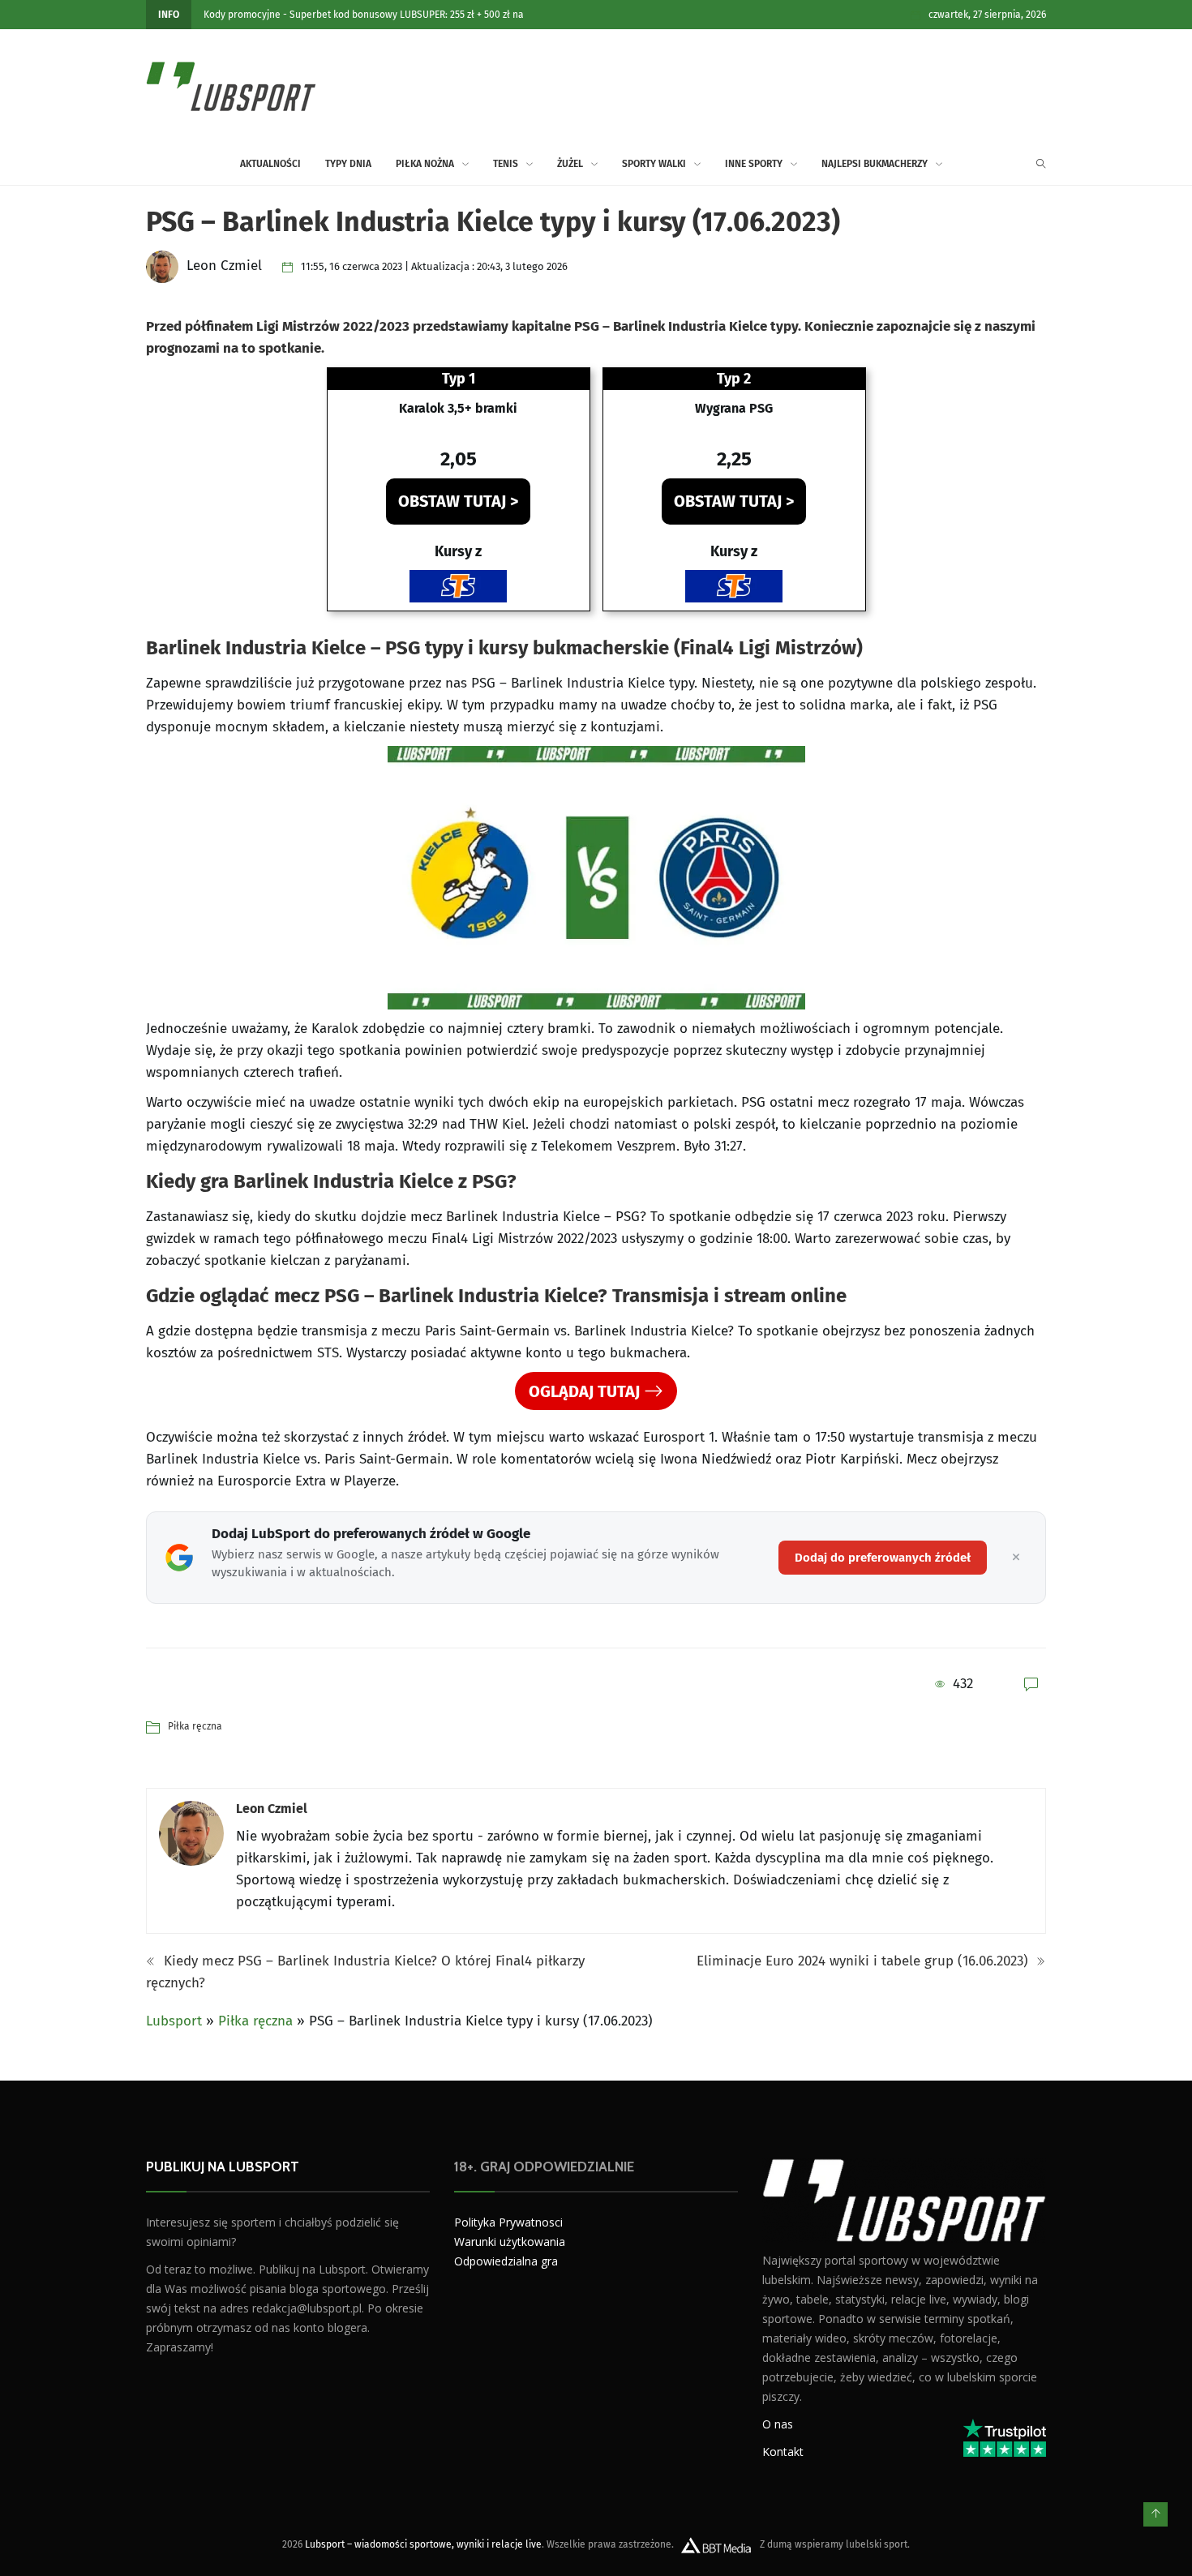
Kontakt (783, 2452)
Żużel (570, 164)
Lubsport (174, 2021)
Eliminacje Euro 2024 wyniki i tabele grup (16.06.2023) (864, 1961)
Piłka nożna (425, 164)
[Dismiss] (1016, 1558)
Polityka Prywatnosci (508, 2222)
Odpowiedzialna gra (506, 2261)
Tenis (506, 164)
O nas (778, 2424)
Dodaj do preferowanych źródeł (883, 1558)
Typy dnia (348, 164)
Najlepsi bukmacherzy (875, 164)
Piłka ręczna (195, 1726)
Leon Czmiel (272, 1809)
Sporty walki (654, 164)
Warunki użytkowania (510, 2242)
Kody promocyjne (242, 15)
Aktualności (270, 164)
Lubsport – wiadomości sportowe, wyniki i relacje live (423, 2544)
